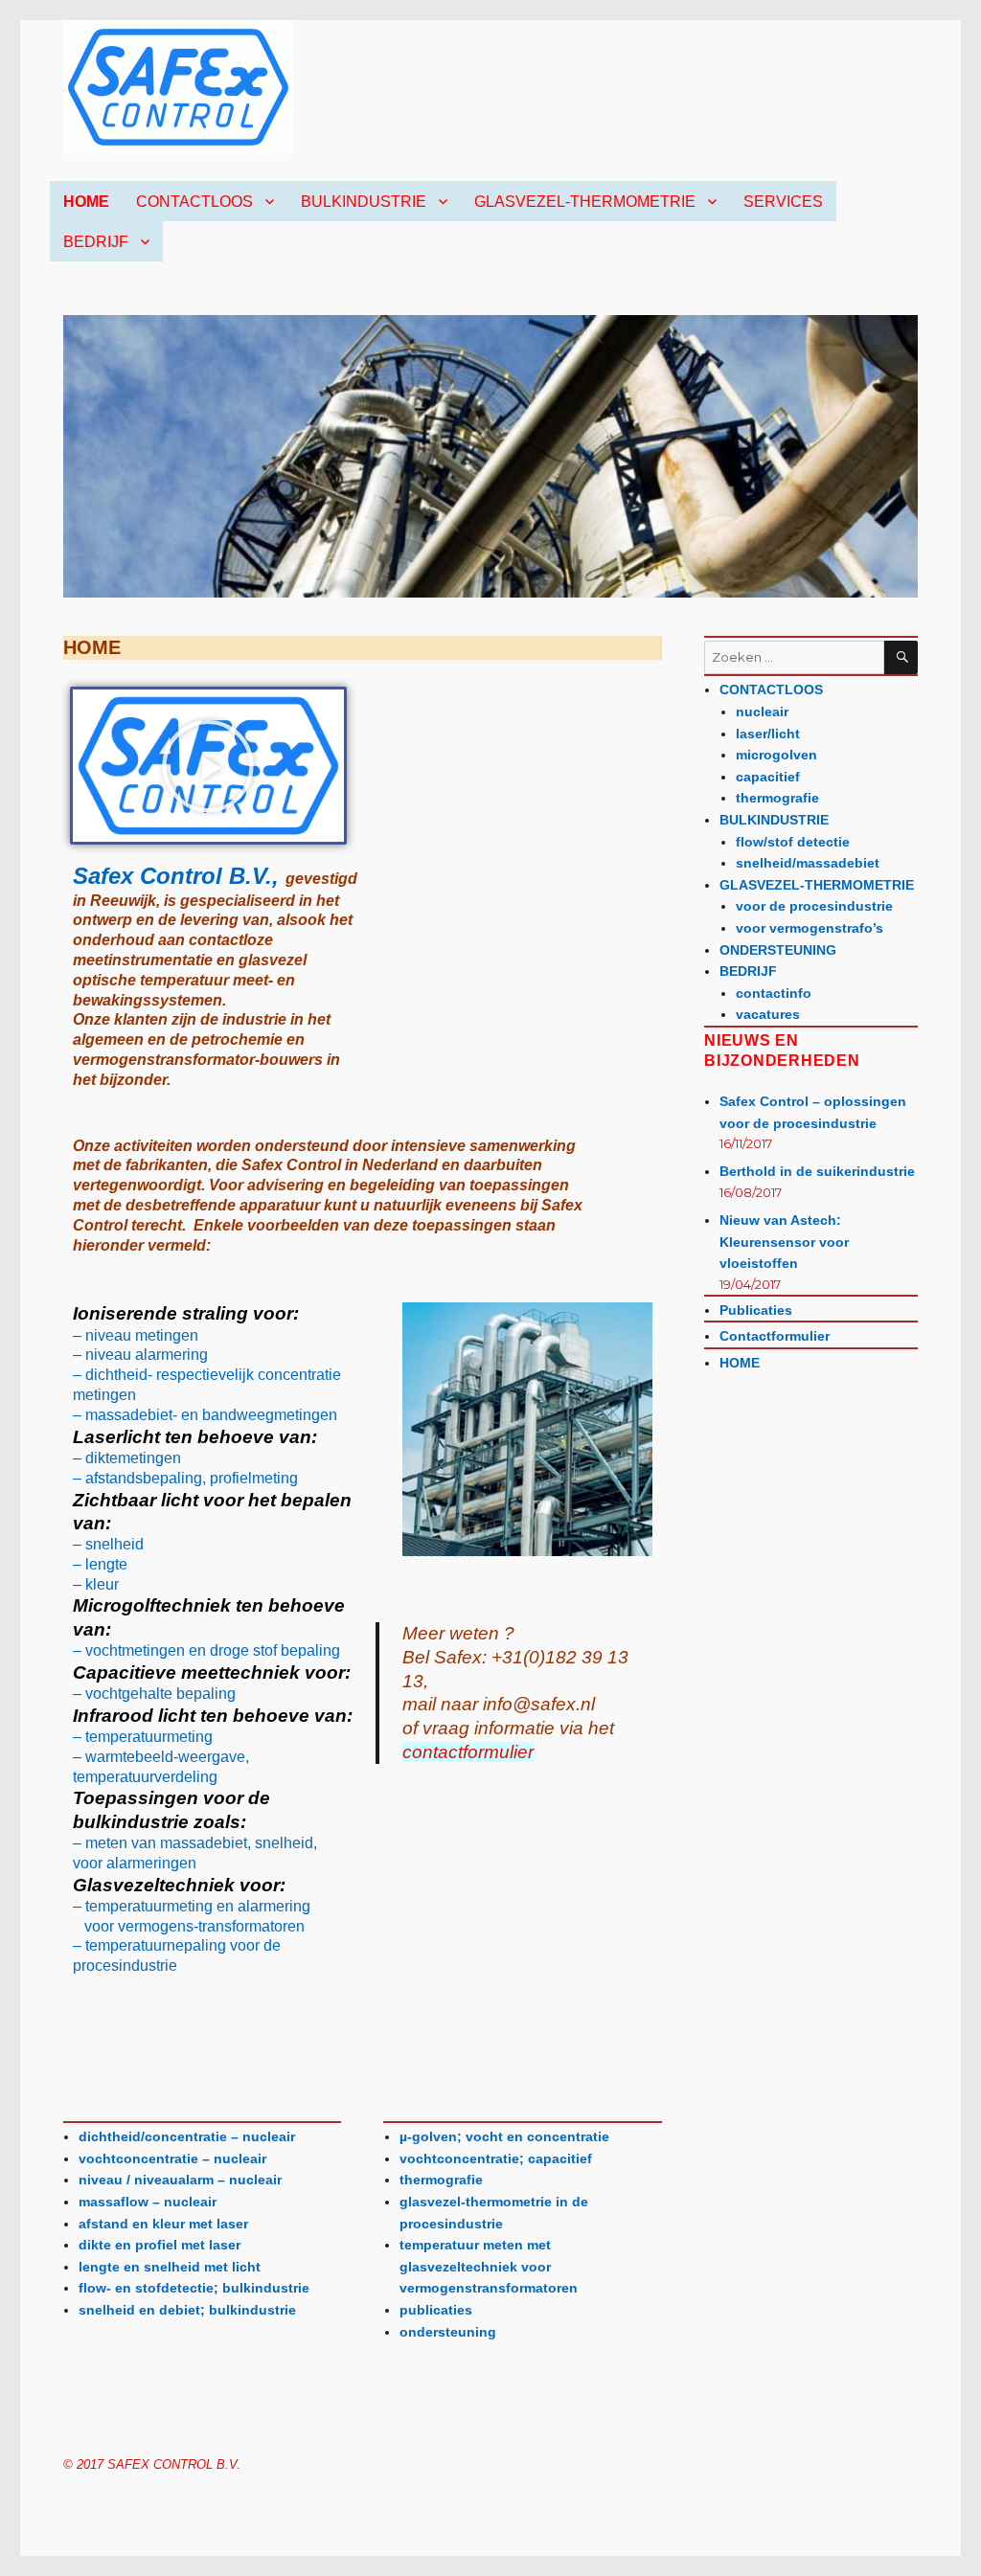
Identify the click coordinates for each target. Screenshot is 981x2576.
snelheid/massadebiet (808, 863)
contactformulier (468, 1752)
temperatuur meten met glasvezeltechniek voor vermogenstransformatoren (489, 2266)
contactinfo (774, 993)
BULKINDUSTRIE (364, 202)
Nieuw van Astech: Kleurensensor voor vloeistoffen (784, 1242)
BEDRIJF (96, 242)
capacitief (768, 777)
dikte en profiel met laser (160, 2245)
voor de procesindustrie (814, 906)
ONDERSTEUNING (778, 950)
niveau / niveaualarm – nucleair (180, 2180)
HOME (86, 202)
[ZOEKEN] (901, 657)
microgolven (776, 755)
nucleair (762, 712)
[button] (208, 766)
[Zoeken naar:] (794, 657)
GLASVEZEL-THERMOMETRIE (585, 202)
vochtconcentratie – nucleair (172, 2158)
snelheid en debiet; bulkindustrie (187, 2310)
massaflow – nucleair (148, 2202)
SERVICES (783, 202)
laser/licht (768, 734)
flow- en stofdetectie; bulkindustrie (194, 2288)
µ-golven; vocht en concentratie (504, 2136)
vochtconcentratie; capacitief (496, 2158)
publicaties (436, 2310)
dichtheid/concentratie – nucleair (187, 2136)
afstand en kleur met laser (163, 2224)
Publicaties (756, 1310)
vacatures (768, 1014)
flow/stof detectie (793, 842)
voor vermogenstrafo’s (810, 928)
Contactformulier (775, 1336)
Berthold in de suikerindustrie (817, 1171)
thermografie (441, 2180)
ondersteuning (448, 2332)
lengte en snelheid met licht (170, 2267)
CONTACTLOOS (194, 202)
